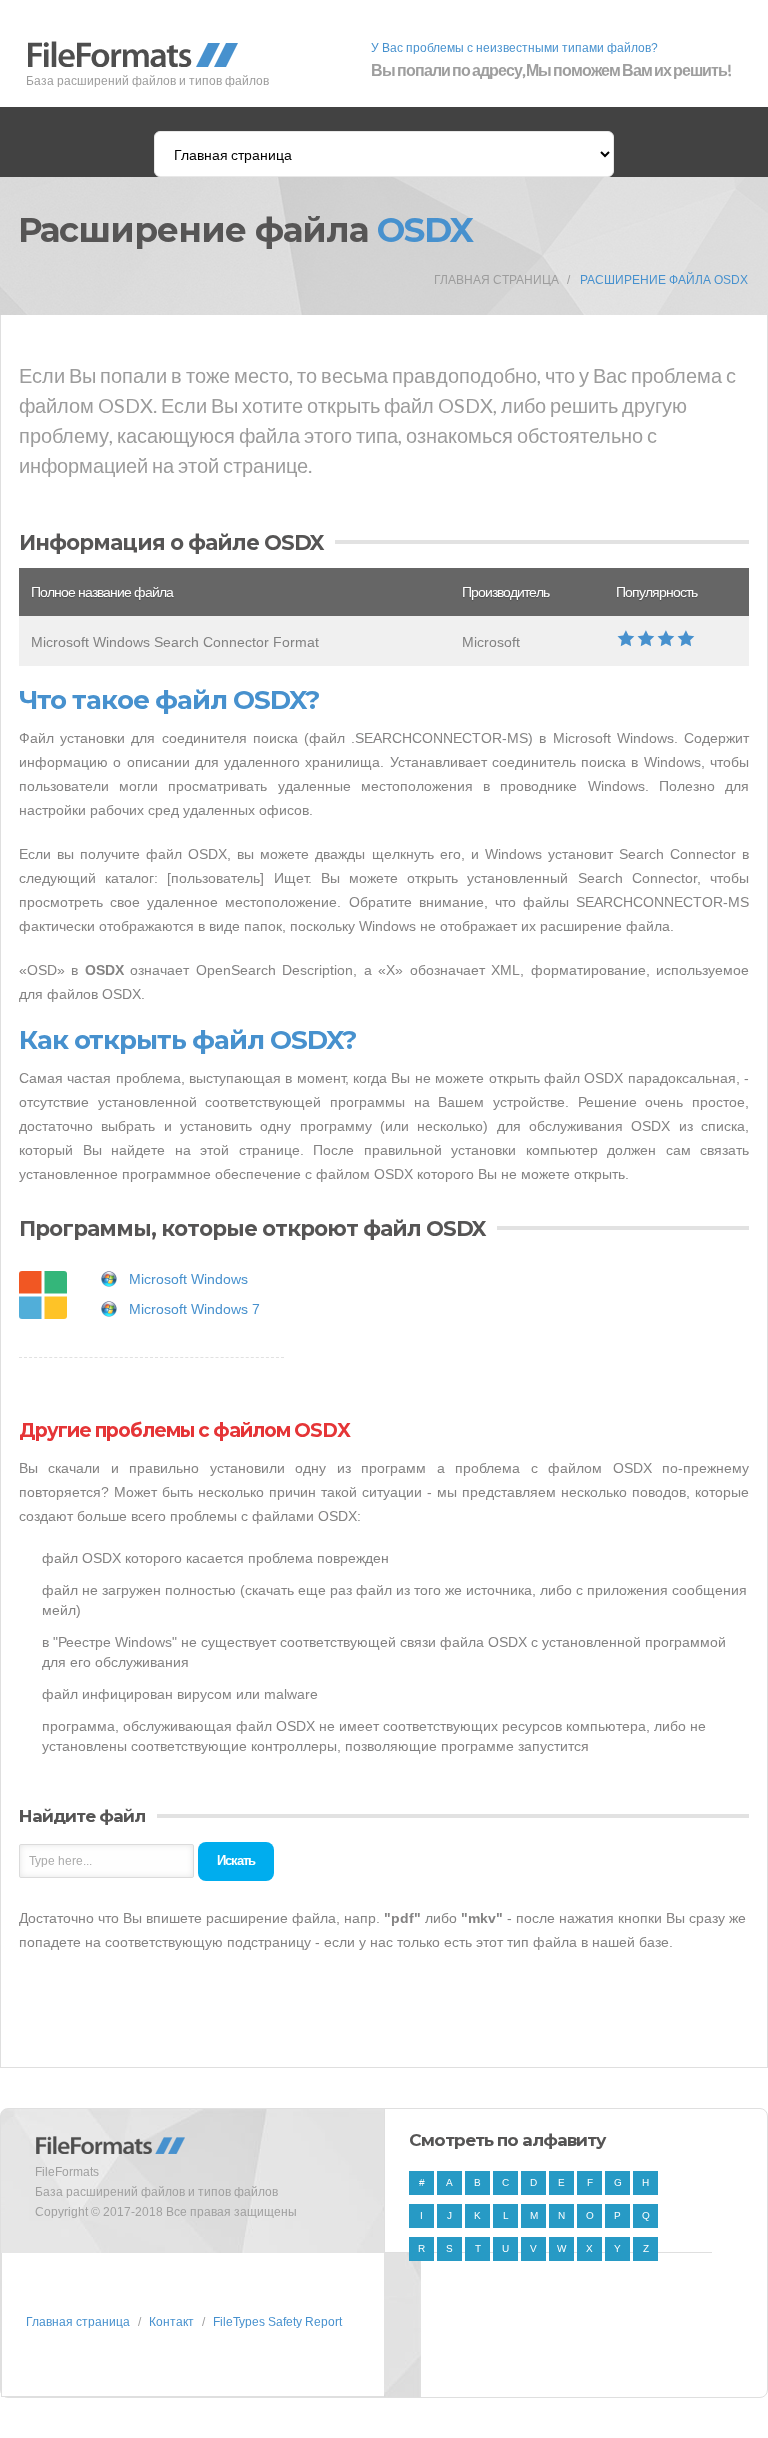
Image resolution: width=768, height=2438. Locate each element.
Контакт (171, 2322)
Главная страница (496, 280)
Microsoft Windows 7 (194, 1309)
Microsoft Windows (188, 1279)
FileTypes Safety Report (277, 2322)
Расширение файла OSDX (664, 280)
